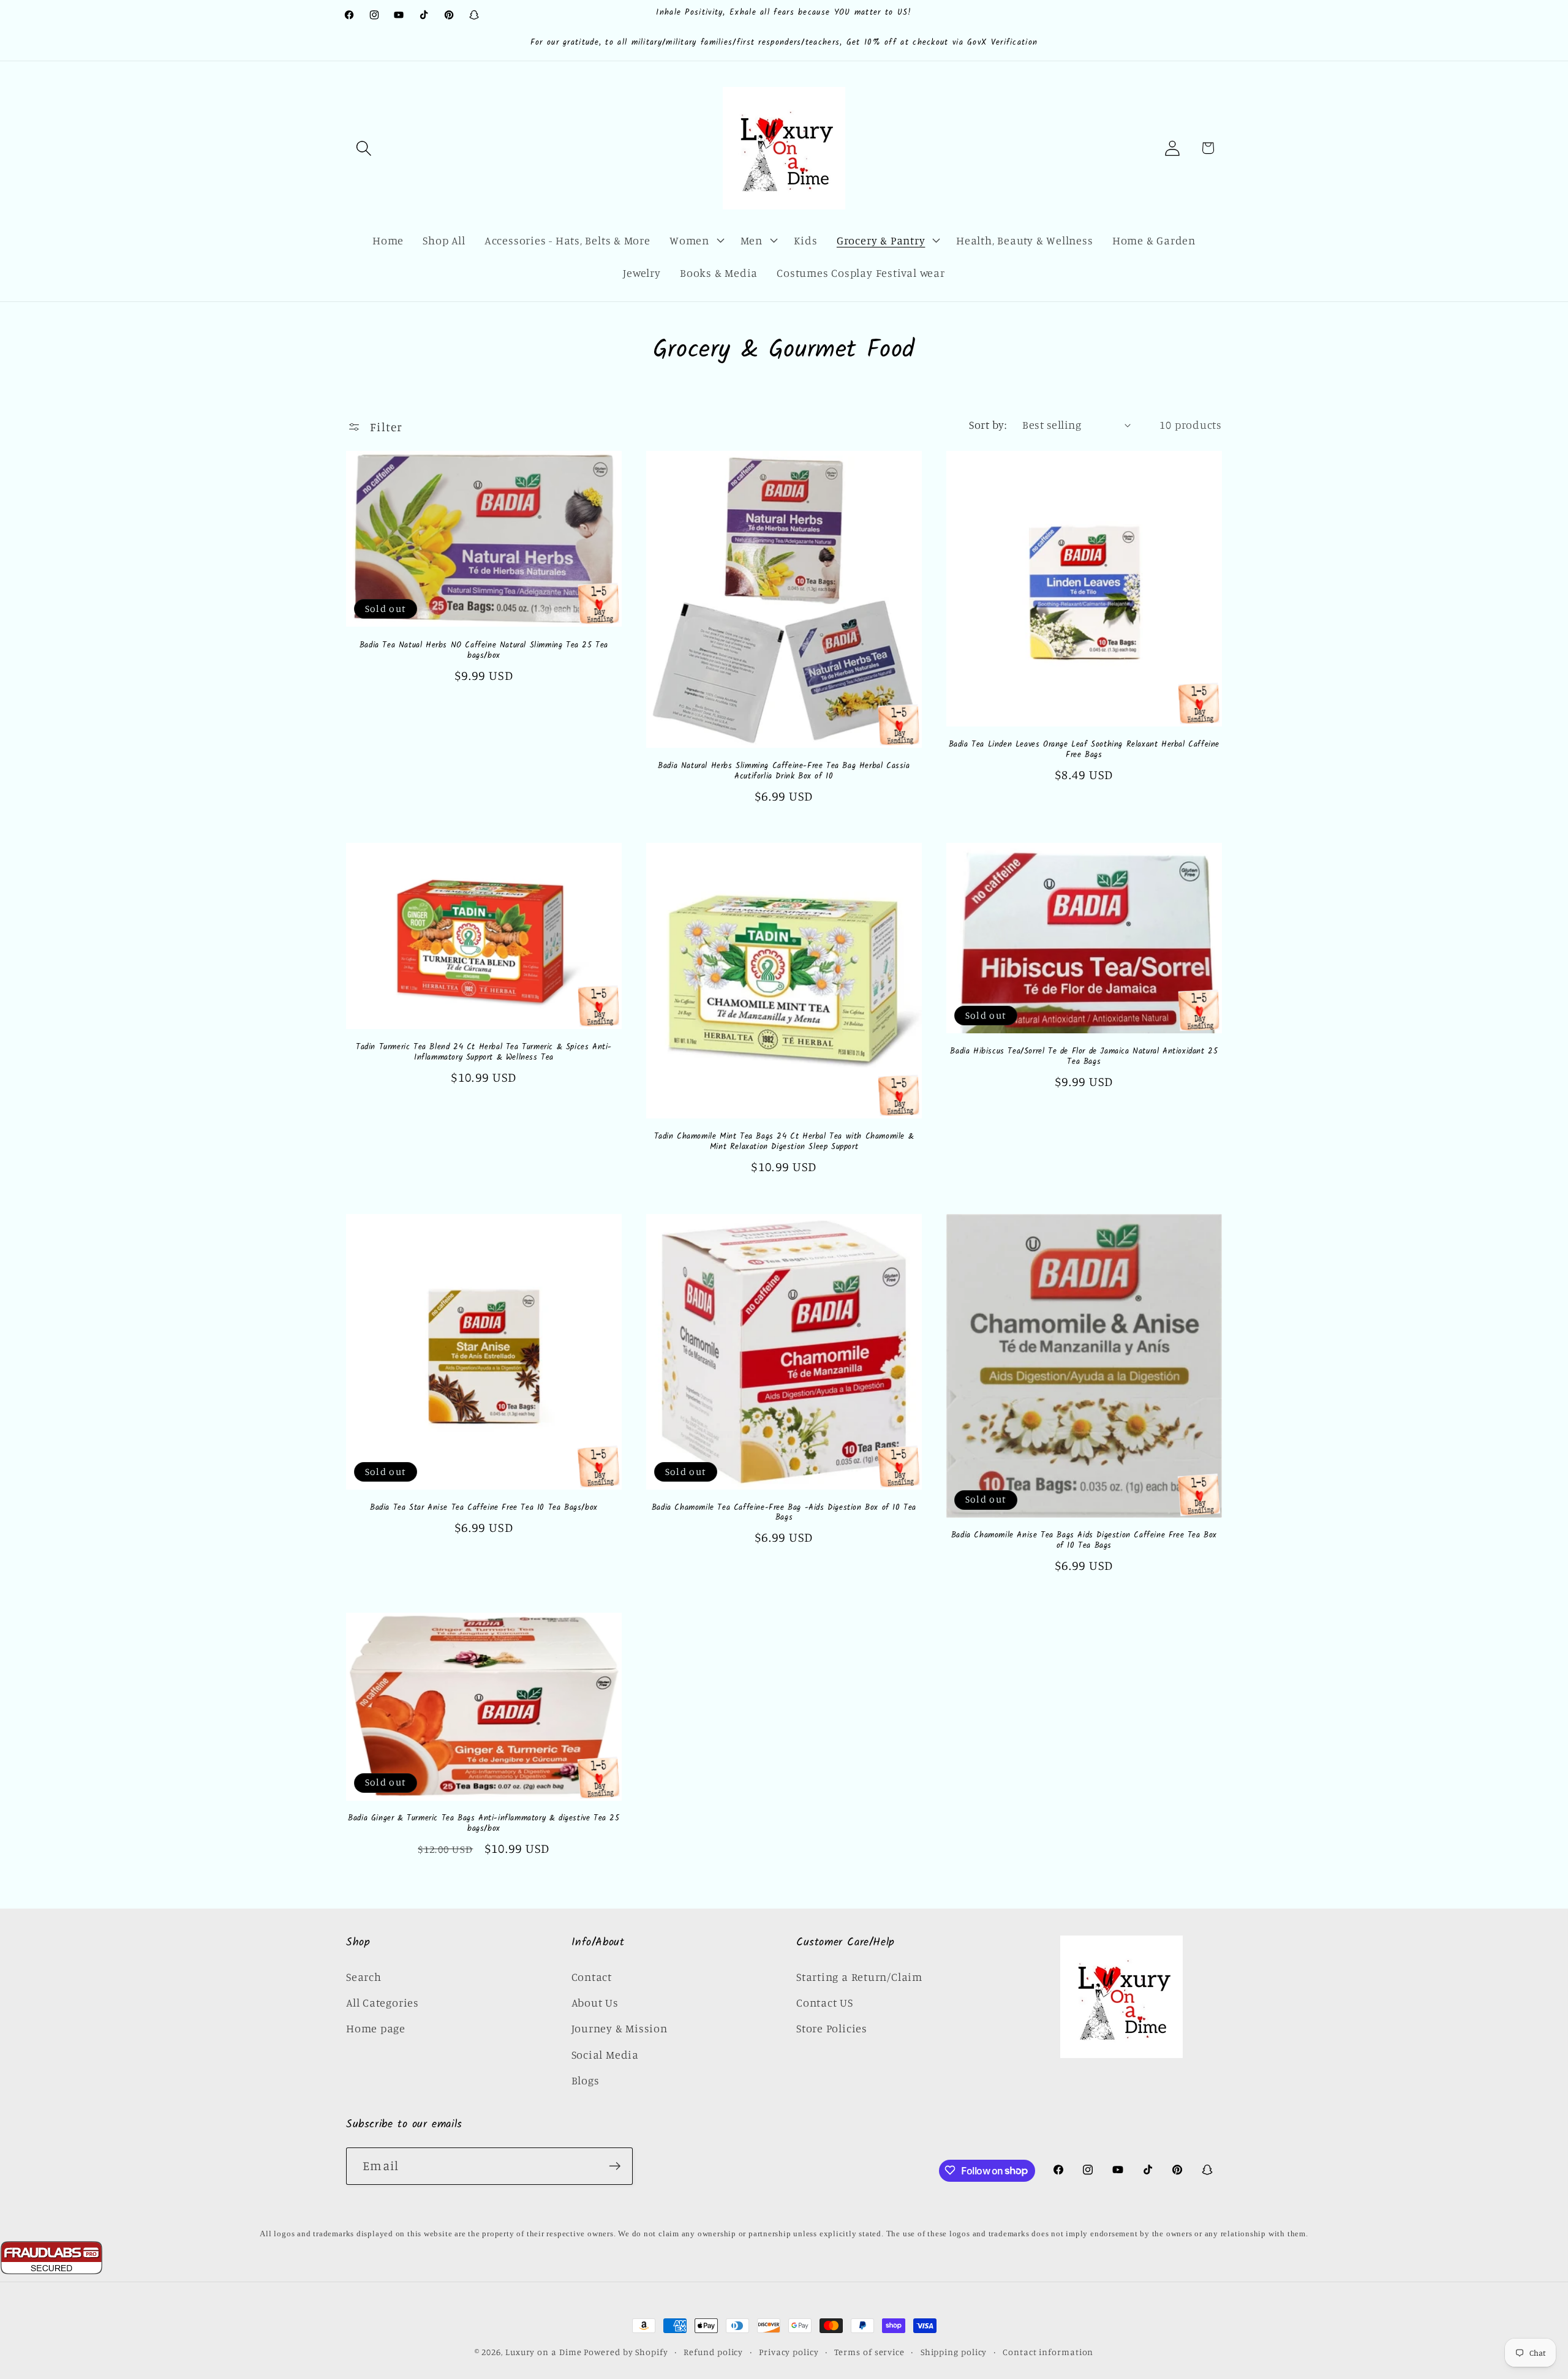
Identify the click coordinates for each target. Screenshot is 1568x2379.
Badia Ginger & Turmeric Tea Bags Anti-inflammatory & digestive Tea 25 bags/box (484, 1825)
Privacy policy (789, 2352)
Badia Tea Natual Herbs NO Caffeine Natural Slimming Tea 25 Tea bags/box (484, 650)
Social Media (605, 2054)
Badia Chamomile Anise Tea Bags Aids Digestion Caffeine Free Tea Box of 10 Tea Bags (1084, 1542)
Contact (592, 1976)
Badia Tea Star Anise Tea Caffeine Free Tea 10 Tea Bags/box (484, 1508)
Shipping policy (954, 2352)
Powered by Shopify (626, 2352)
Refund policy (713, 2352)
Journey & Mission (620, 2028)
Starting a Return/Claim (859, 1976)
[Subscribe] (615, 2166)
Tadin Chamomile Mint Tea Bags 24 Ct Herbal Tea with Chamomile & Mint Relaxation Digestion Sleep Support (784, 1142)
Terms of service (869, 2352)
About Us (595, 2002)
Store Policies (832, 2028)
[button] (364, 148)
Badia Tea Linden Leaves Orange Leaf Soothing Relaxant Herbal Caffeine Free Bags (1084, 750)
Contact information (1048, 2352)
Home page (376, 2028)
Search (364, 1976)
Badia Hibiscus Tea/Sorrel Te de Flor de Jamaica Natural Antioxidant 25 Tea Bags (1084, 1057)
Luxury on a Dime (544, 2352)
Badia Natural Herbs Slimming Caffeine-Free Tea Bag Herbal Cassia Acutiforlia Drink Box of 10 (784, 771)
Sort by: (988, 424)
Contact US (825, 2002)
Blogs (586, 2080)
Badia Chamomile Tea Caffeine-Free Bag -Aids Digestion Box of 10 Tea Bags (784, 1514)
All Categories (383, 2002)
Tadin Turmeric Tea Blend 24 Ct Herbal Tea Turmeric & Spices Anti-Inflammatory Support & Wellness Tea (484, 1054)
